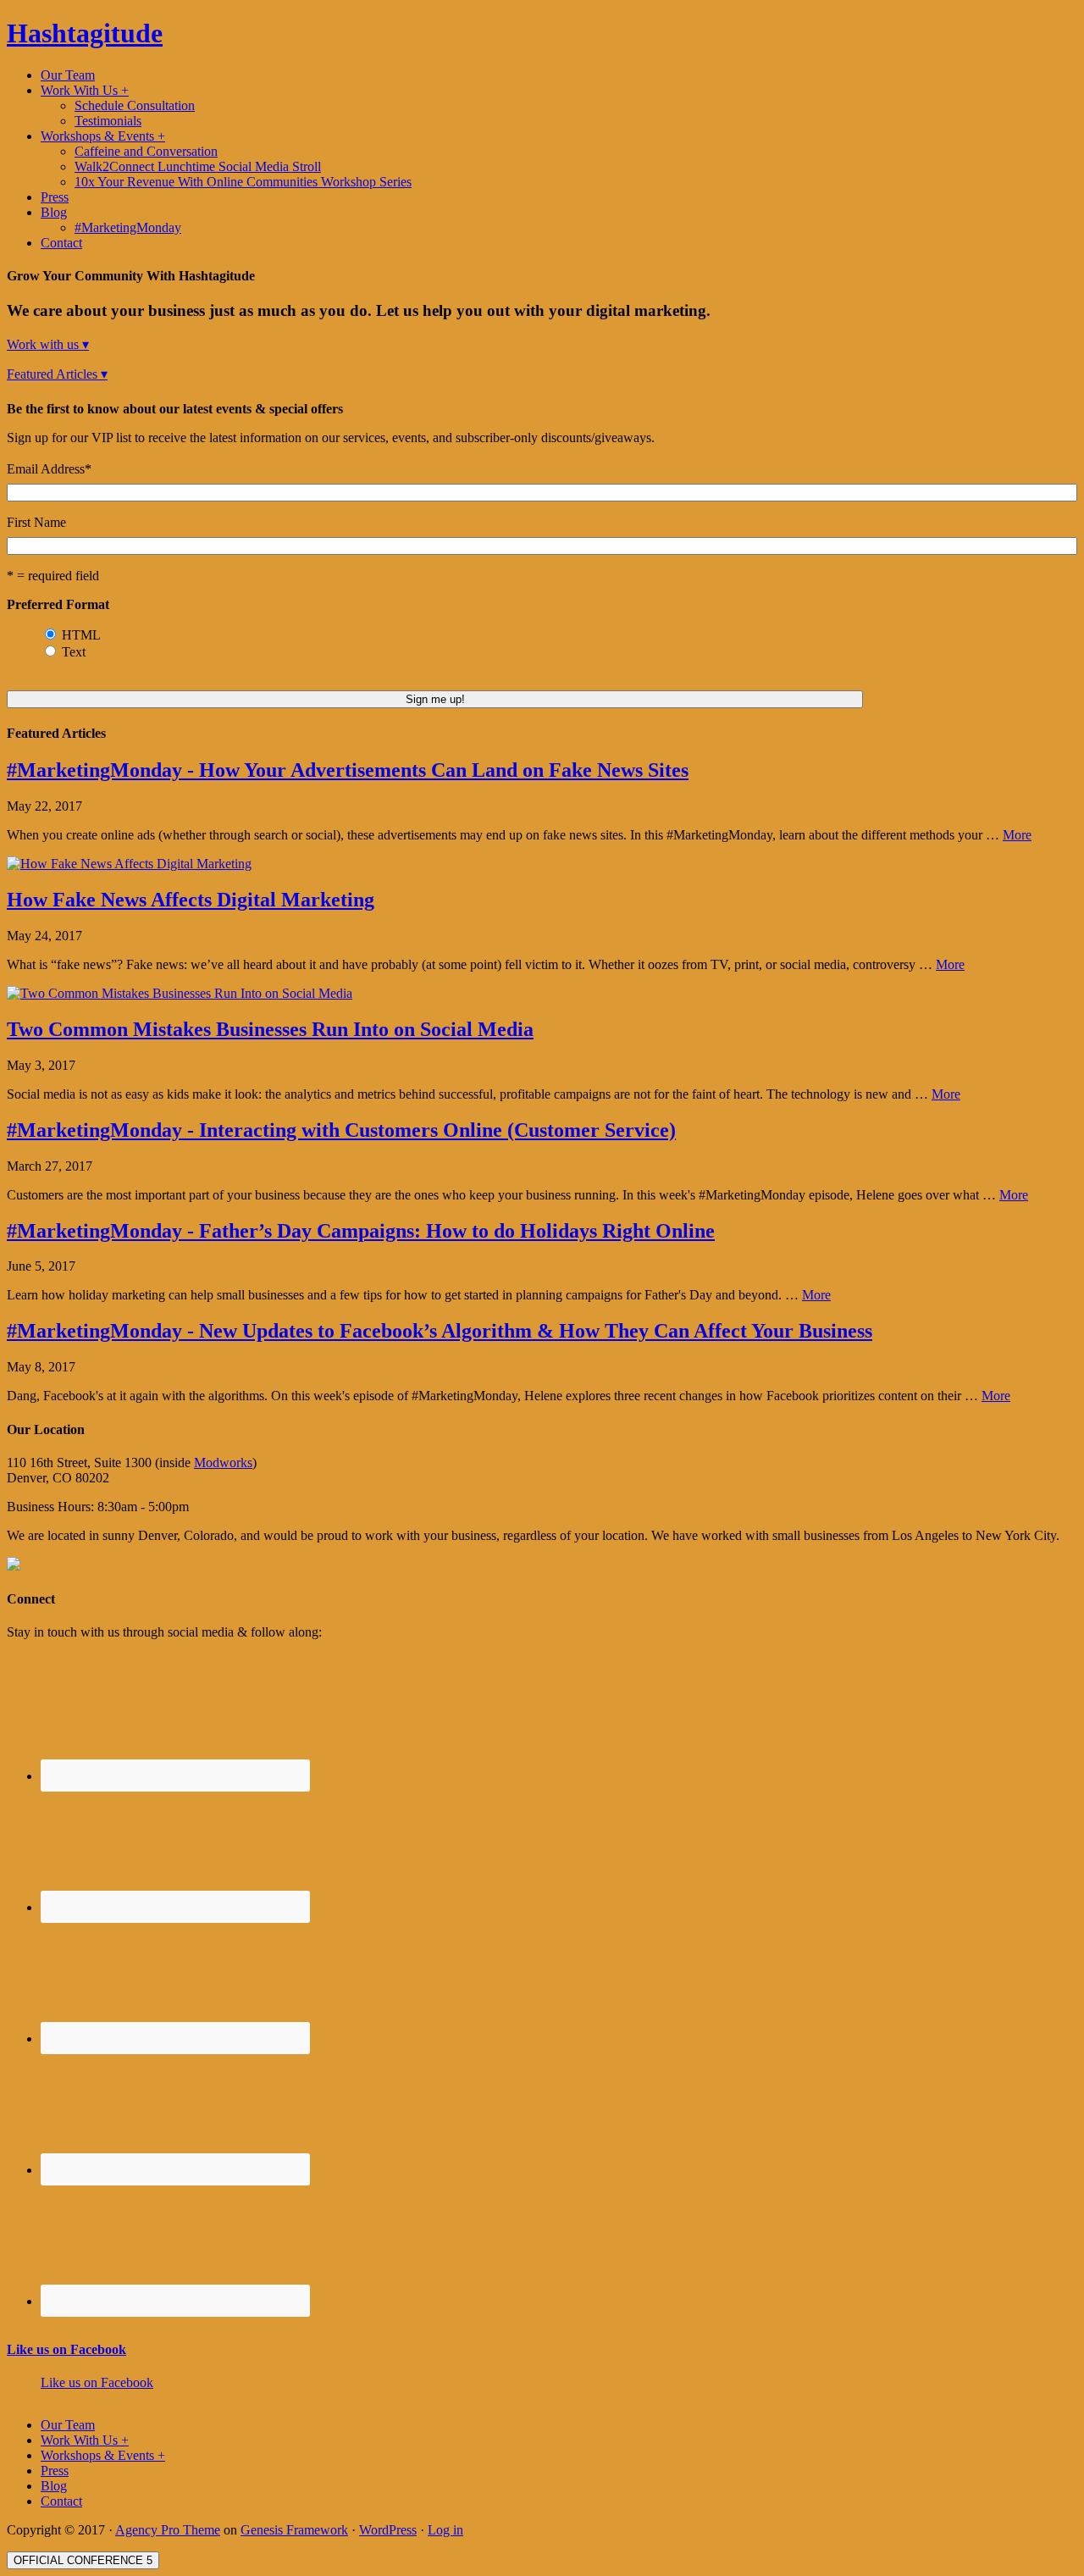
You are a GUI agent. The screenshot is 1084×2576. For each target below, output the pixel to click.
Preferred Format (58, 604)
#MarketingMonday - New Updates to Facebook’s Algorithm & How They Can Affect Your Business (440, 1331)
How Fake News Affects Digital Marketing (191, 900)
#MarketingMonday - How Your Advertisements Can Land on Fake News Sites (348, 770)
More (1017, 835)
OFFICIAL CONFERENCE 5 (83, 2560)
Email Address (49, 469)
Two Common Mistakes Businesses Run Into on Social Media (270, 1029)
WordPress (388, 2530)
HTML (81, 635)
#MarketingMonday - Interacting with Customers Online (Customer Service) (341, 1130)
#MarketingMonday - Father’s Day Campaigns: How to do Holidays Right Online (361, 1231)
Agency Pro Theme (168, 2530)
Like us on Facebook (66, 2349)
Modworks (223, 1463)
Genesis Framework (294, 2530)
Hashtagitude (85, 33)
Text (74, 652)
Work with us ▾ (48, 344)
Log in (445, 2530)
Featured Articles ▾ (57, 374)
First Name (36, 522)
